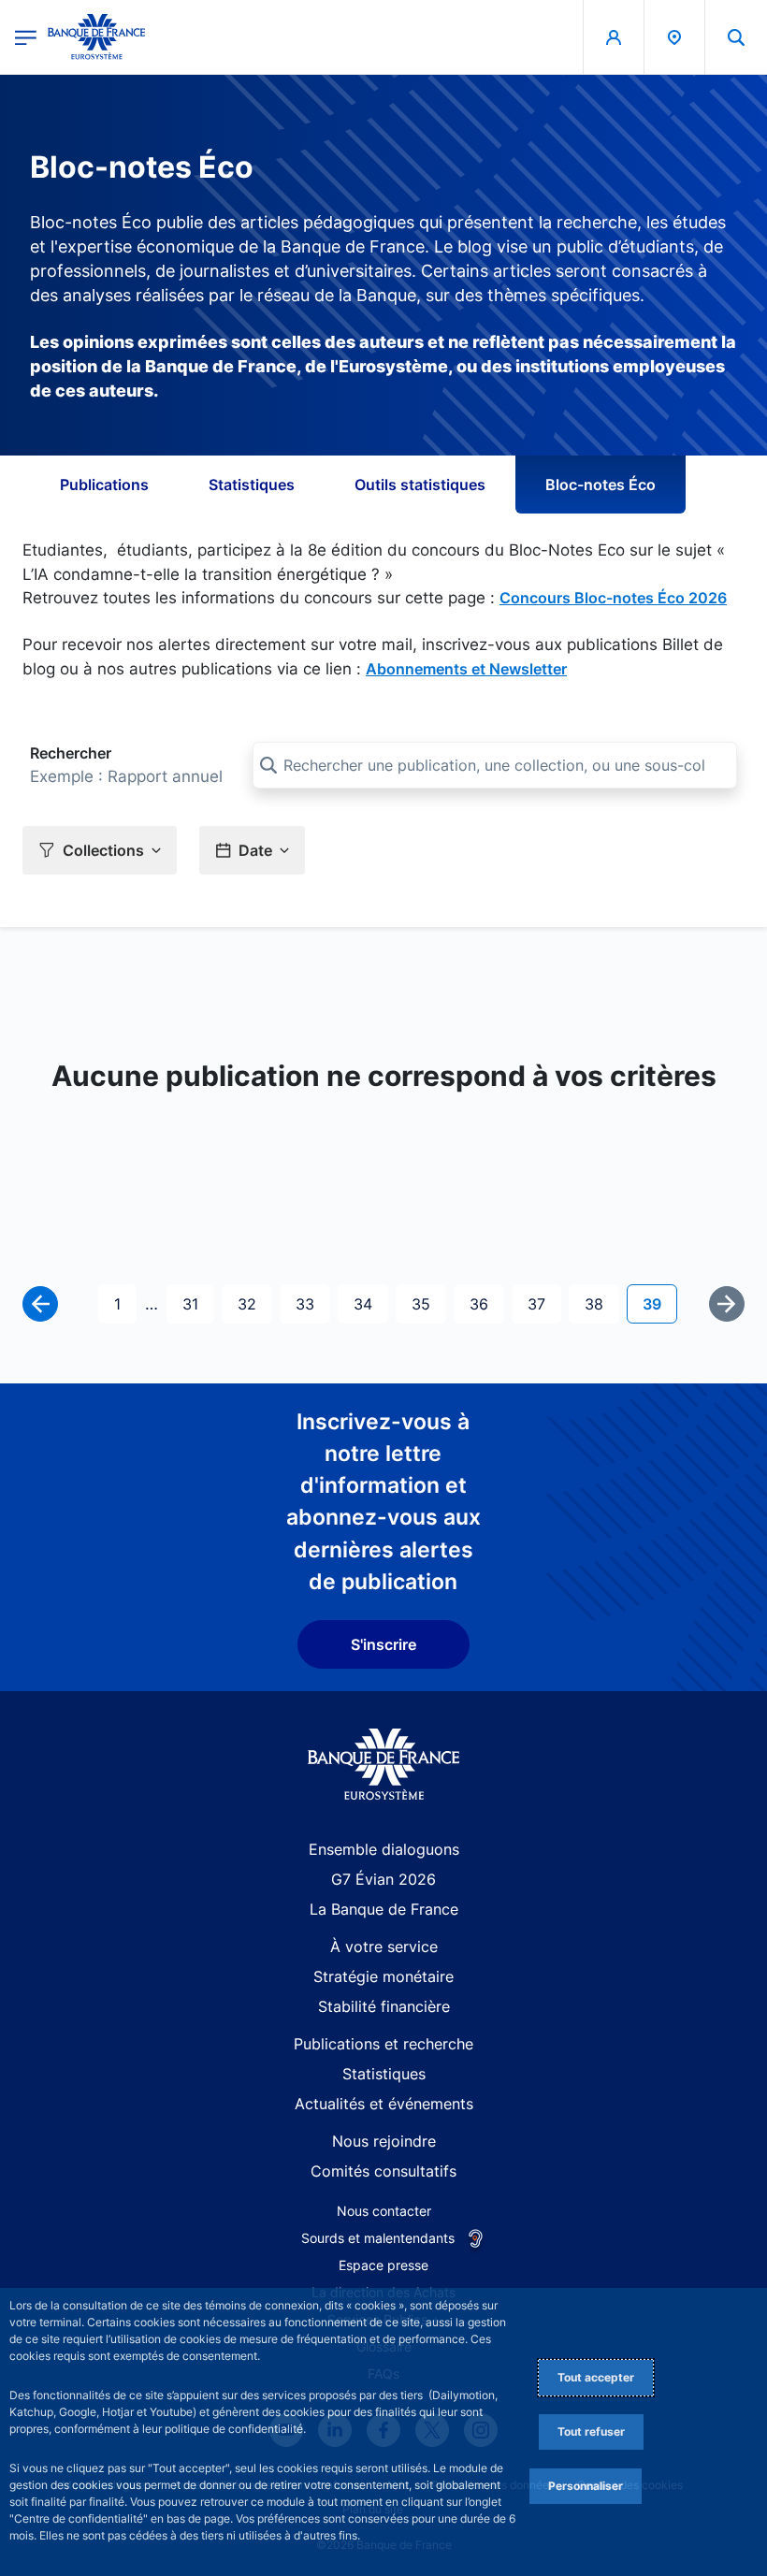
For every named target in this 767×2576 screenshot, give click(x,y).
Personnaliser (586, 2486)
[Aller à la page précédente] (40, 1304)
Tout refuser (591, 2431)
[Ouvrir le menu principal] (26, 37)
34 (370, 1303)
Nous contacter (384, 2211)
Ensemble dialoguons (384, 1849)
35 (428, 1303)
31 (198, 1303)
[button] (736, 37)
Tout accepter (596, 2377)
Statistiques (252, 485)
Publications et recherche (383, 2044)
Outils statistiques (420, 485)
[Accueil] (384, 1765)
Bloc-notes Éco (601, 485)
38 (601, 1303)
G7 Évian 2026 (383, 1879)
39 (659, 1303)
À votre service (384, 1946)
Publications (104, 485)
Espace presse (383, 2265)
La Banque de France (384, 1909)
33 (312, 1303)
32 (254, 1303)
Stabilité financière (384, 2006)
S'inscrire (383, 1644)
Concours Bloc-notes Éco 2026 (613, 598)
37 (544, 1303)
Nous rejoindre (384, 2141)
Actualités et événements (384, 2104)
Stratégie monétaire (383, 1976)
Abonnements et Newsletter (466, 669)
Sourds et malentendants (378, 2238)
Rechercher (71, 753)
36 (486, 1303)
